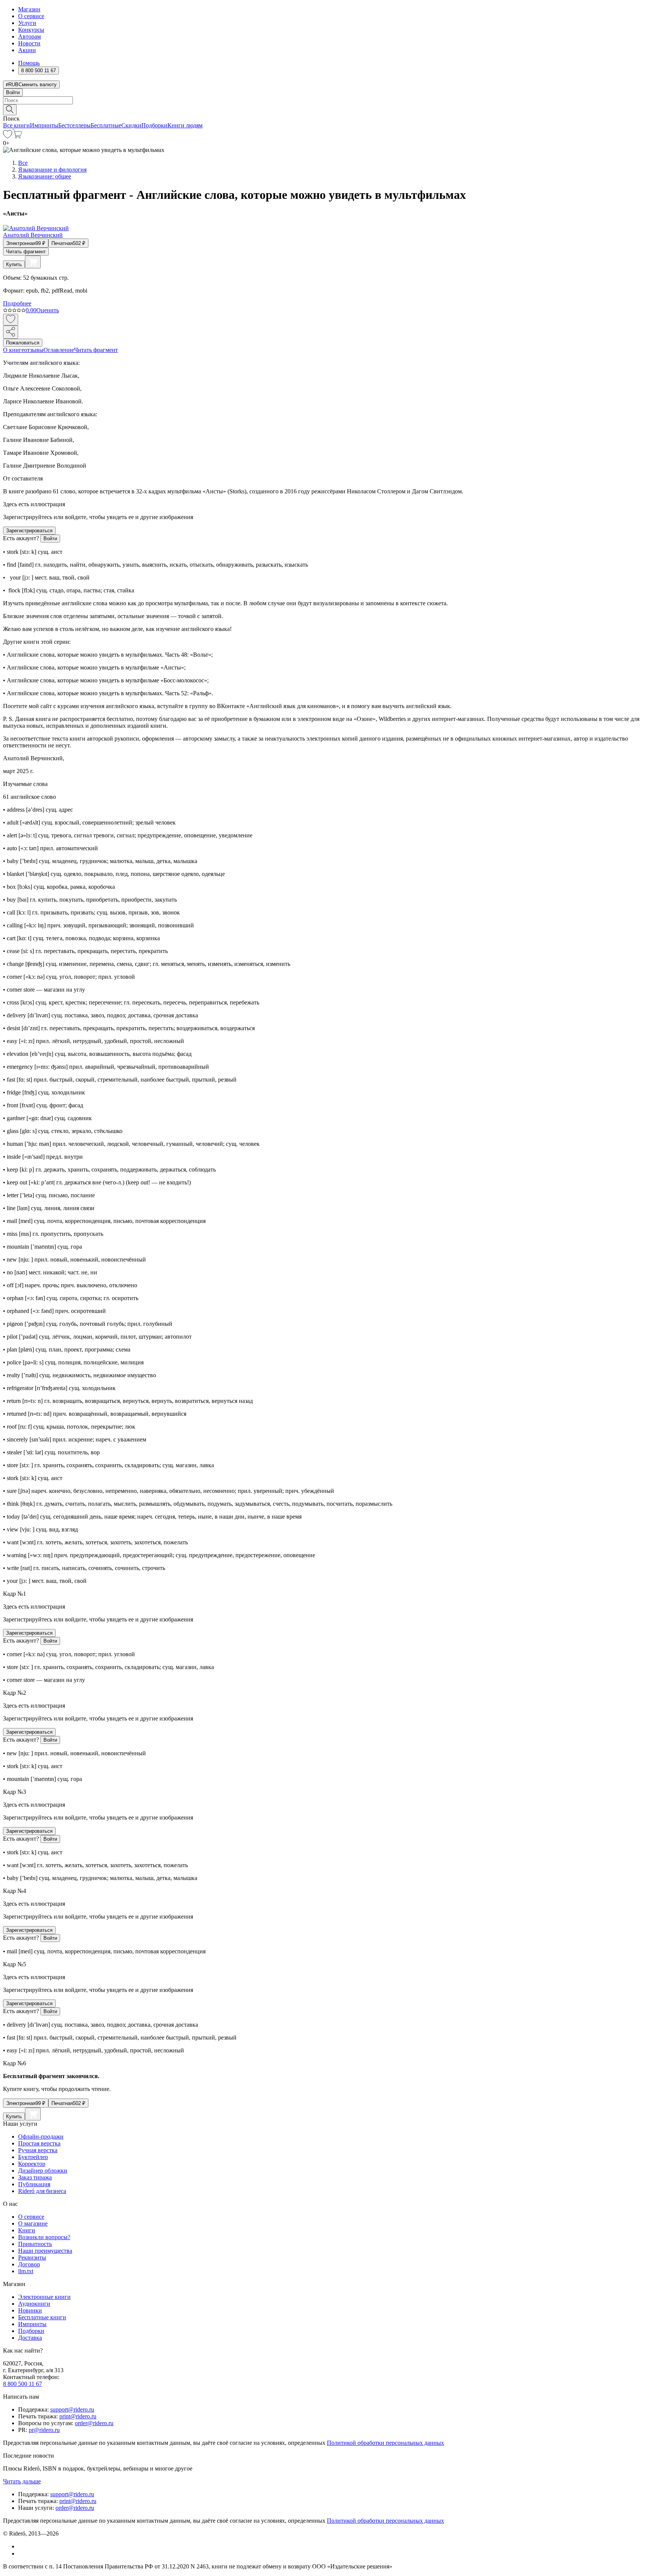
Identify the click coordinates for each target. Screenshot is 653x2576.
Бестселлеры (74, 125)
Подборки (154, 125)
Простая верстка (39, 2143)
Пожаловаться (23, 343)
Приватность (35, 2244)
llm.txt (26, 2271)
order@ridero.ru (94, 2423)
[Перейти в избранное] (8, 136)
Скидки (131, 125)
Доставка (30, 2338)
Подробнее (17, 303)
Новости (29, 43)
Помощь (29, 63)
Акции (27, 50)
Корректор (32, 2164)
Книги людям (185, 125)
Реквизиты (32, 2257)
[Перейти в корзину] (17, 136)
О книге (14, 350)
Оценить (48, 310)
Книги (27, 2230)
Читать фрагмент (26, 252)
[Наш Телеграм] (21, 2554)
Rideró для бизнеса (42, 2191)
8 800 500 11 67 (22, 2384)
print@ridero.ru (78, 2416)
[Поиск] (10, 110)
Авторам (29, 36)
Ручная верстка (38, 2150)
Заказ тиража (35, 2177)
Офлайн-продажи (41, 2137)
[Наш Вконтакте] (22, 2546)
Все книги (16, 125)
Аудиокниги (34, 2304)
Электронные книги (44, 2297)
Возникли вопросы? (44, 2237)
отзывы (34, 350)
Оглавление (59, 350)
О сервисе (31, 16)
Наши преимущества (45, 2251)
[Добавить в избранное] (11, 320)
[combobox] (326, 100)
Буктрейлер (33, 2157)
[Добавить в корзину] (33, 262)
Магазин (29, 9)
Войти (13, 92)
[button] (326, 109)
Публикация (34, 2184)
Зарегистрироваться (29, 531)
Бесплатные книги (42, 2317)
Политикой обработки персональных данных (385, 2443)
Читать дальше (22, 2481)
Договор (29, 2264)
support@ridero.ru (72, 2409)
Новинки (30, 2310)
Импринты (44, 125)
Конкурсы (31, 30)
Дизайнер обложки (43, 2171)
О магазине (33, 2223)
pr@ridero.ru (44, 2430)
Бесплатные (106, 125)
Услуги (27, 23)
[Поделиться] (11, 332)
